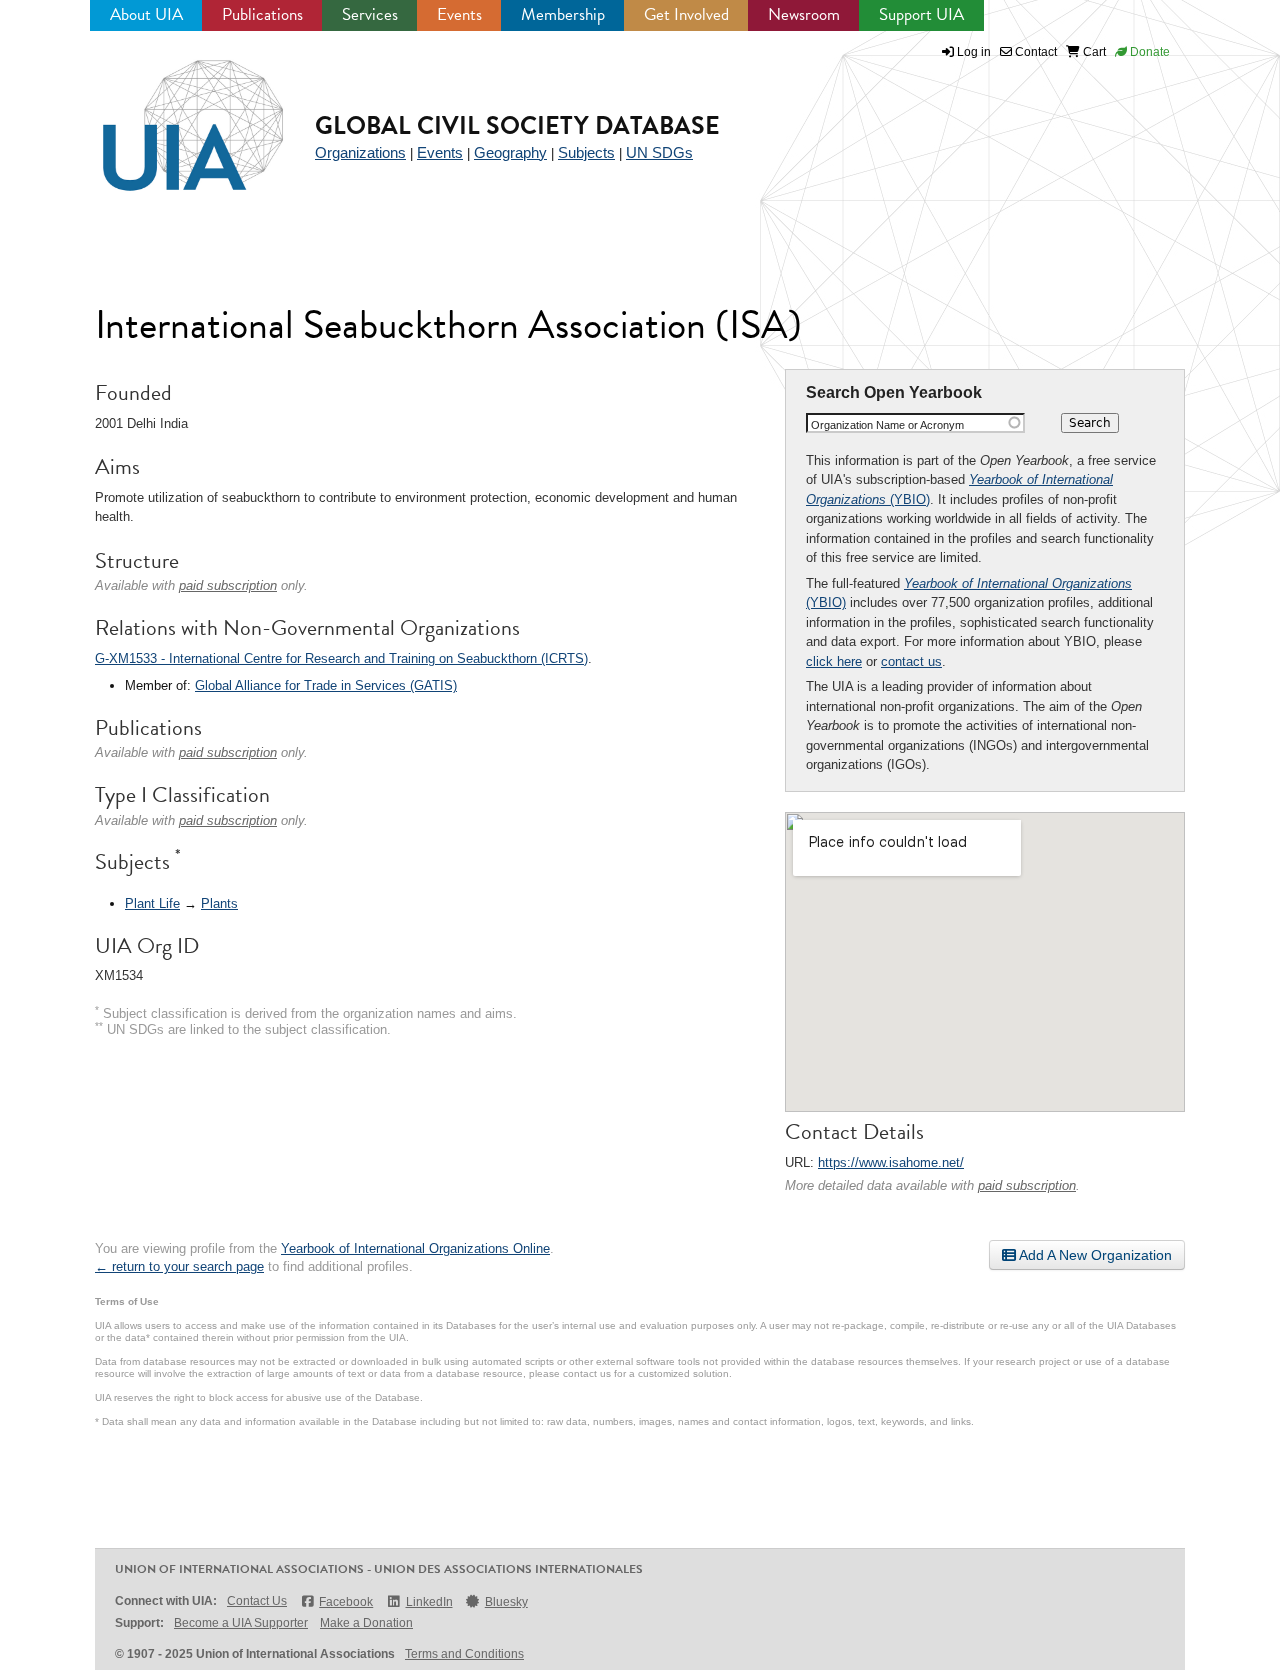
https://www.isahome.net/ (891, 1162)
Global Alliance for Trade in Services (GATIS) (326, 685)
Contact (1034, 52)
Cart (1093, 52)
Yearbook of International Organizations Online (415, 1248)
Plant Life (152, 903)
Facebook (346, 1602)
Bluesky (506, 1602)
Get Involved (686, 14)
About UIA (146, 14)
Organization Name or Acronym (887, 425)
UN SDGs (659, 152)
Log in (974, 52)
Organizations (360, 152)
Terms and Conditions (464, 1654)
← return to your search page (179, 1266)
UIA (170, 114)
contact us (911, 661)
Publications (262, 14)
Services (370, 14)
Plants (219, 903)
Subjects (586, 152)
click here (834, 661)
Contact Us (257, 1601)
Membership (563, 14)
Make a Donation (366, 1623)
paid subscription (1027, 1185)
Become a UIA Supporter (241, 1623)
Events (459, 14)
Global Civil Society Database (517, 125)
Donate (1148, 52)
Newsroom (804, 14)
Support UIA (921, 14)
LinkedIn (429, 1602)
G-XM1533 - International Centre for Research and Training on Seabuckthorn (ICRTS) (341, 658)
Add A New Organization (1094, 1255)
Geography (510, 152)
